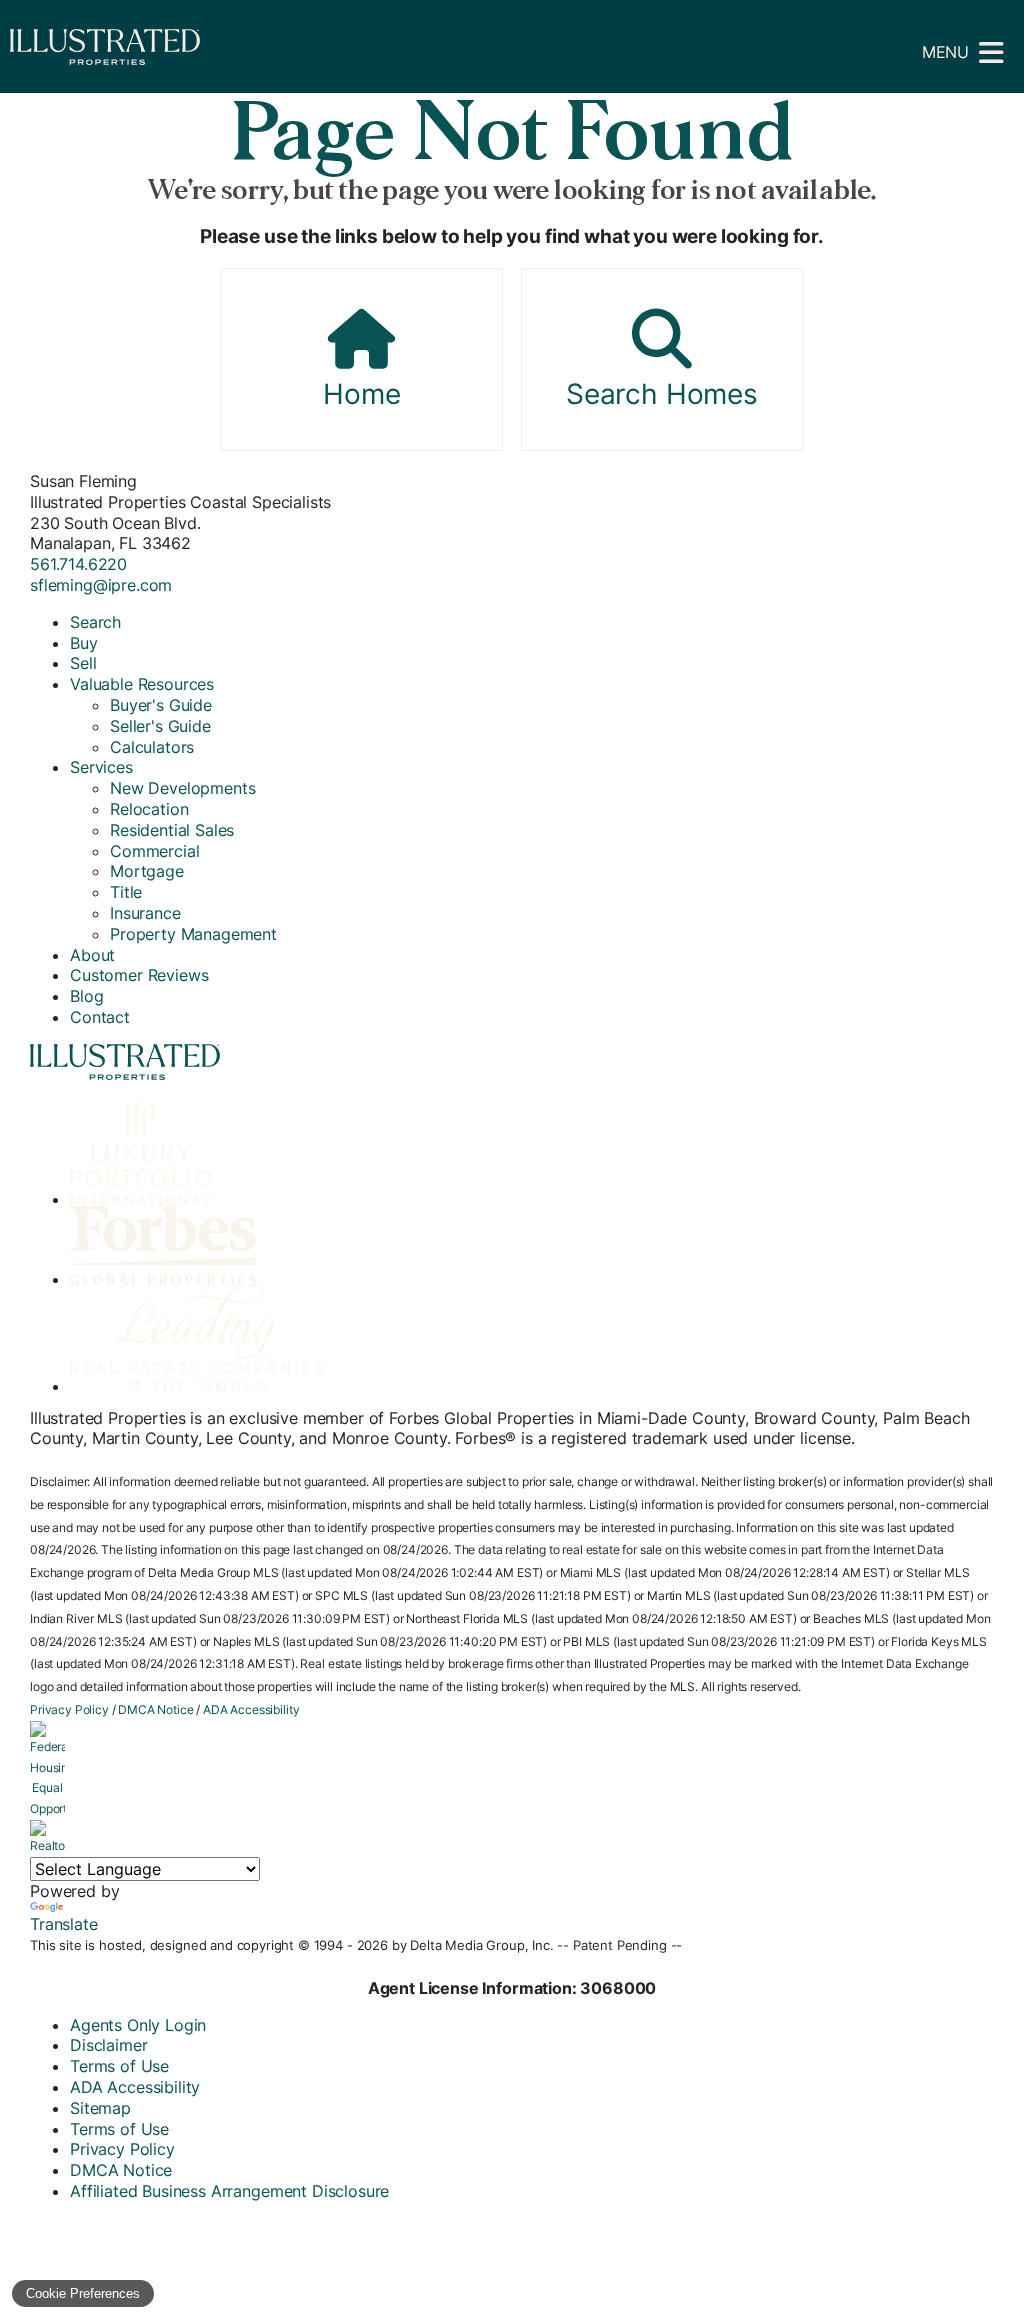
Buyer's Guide (161, 705)
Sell (83, 663)
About (92, 955)
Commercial (154, 851)
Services (101, 767)
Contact (100, 1017)
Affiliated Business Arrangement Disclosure (229, 2191)
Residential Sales (172, 830)
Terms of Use (119, 2066)
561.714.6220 (78, 564)
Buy (84, 643)
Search (95, 622)
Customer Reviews (139, 975)
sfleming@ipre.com (101, 585)
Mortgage (147, 871)
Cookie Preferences (83, 2293)
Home (361, 394)
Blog (86, 996)
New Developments (182, 788)
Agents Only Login (138, 2025)
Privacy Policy (69, 1709)
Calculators (152, 747)
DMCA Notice (155, 1709)
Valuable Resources (142, 684)
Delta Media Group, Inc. (481, 1945)
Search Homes (662, 394)
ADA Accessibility (251, 1709)
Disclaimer (108, 2045)
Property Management (193, 934)
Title (126, 892)
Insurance (145, 913)
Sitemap (100, 2108)
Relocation (149, 809)
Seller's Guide (160, 726)
